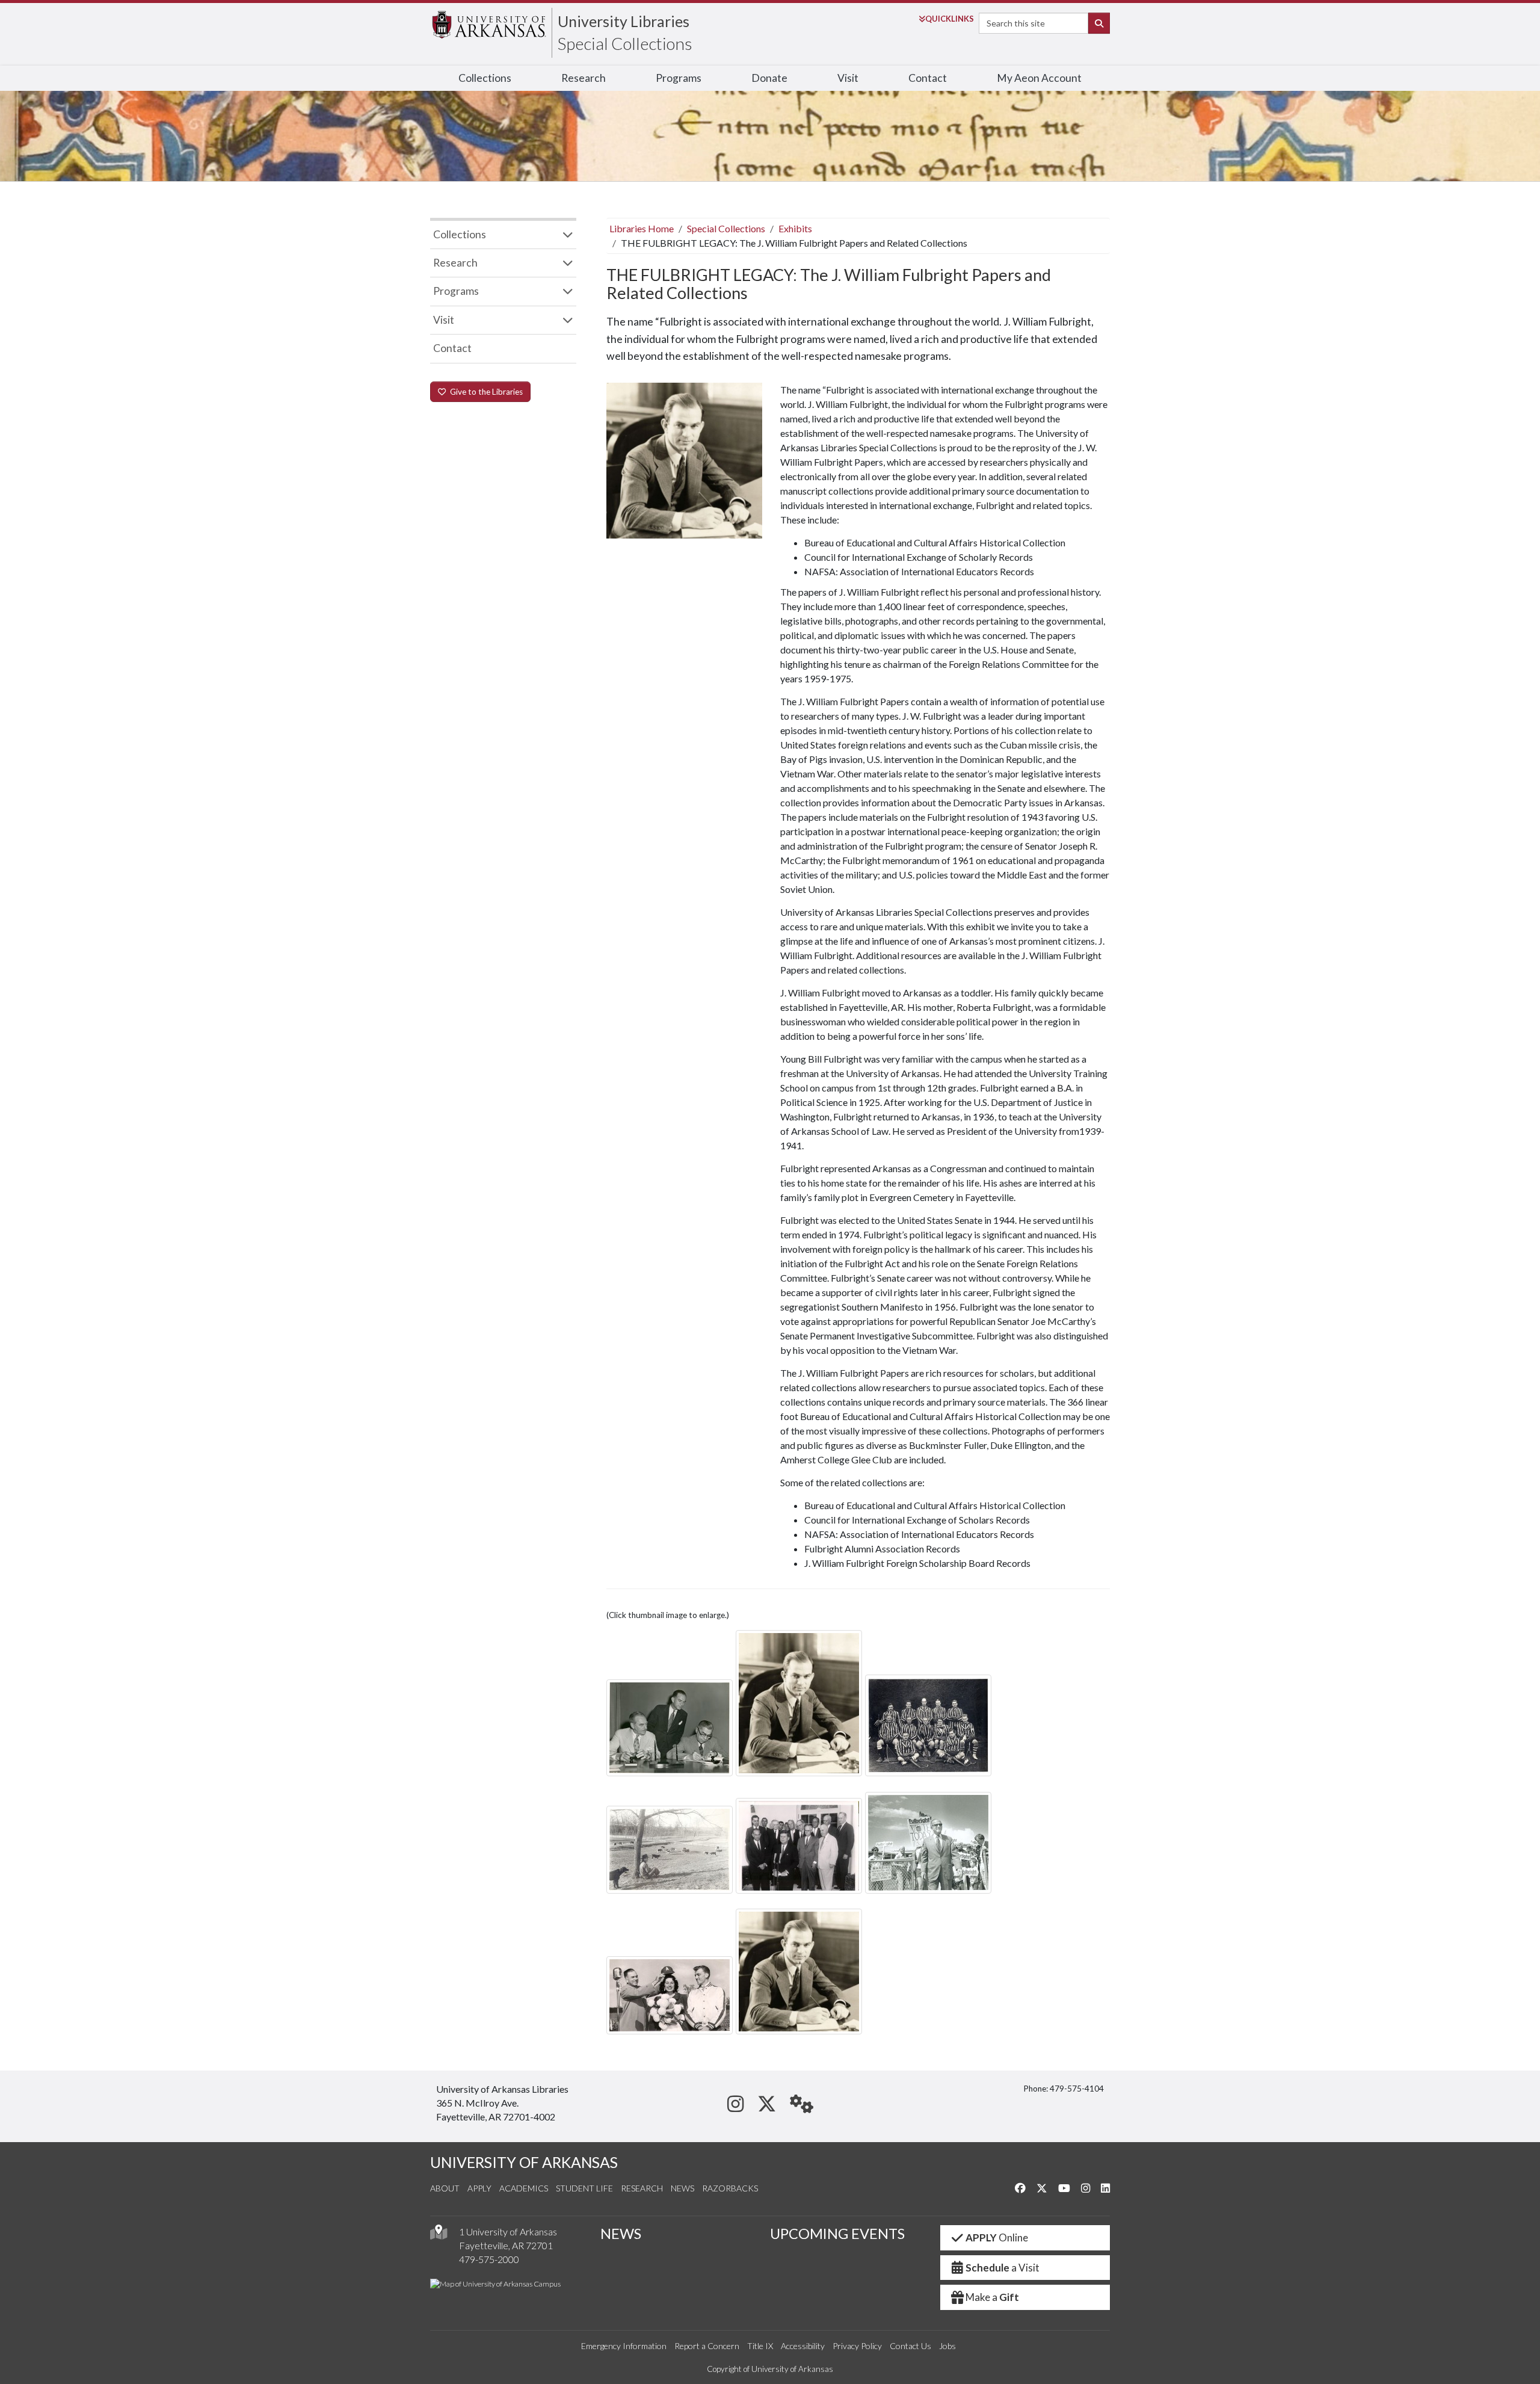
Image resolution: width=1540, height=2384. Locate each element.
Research (584, 78)
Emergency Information (624, 2346)
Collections (485, 78)
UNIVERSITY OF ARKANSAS (524, 2162)
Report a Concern (707, 2346)
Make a (992, 2297)
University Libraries (624, 21)
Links (950, 19)
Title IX (760, 2346)
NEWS (621, 2234)
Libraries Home (642, 228)
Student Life (584, 2188)
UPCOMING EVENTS (837, 2234)
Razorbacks (730, 2188)
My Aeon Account (1039, 78)
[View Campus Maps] (439, 2235)
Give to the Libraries (485, 392)
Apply (479, 2188)
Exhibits (795, 228)
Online (997, 2237)
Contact (928, 78)
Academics (524, 2188)
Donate (769, 78)
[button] (670, 1728)
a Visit (1003, 2268)
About (445, 2188)
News (682, 2188)
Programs (679, 78)
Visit (848, 78)
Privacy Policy (857, 2346)
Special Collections (625, 43)
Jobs (947, 2346)
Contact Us (910, 2346)
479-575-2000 (489, 2259)
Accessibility (803, 2346)
